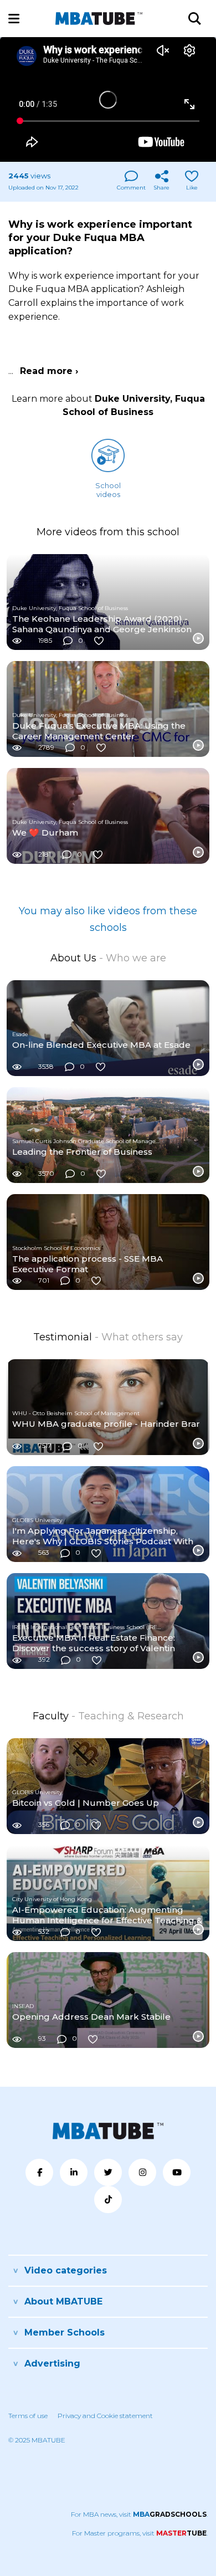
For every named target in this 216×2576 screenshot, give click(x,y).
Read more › (49, 371)
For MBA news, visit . (139, 2514)
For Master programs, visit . (140, 2533)
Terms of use (28, 2416)
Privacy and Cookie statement (105, 2416)
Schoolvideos (108, 490)
